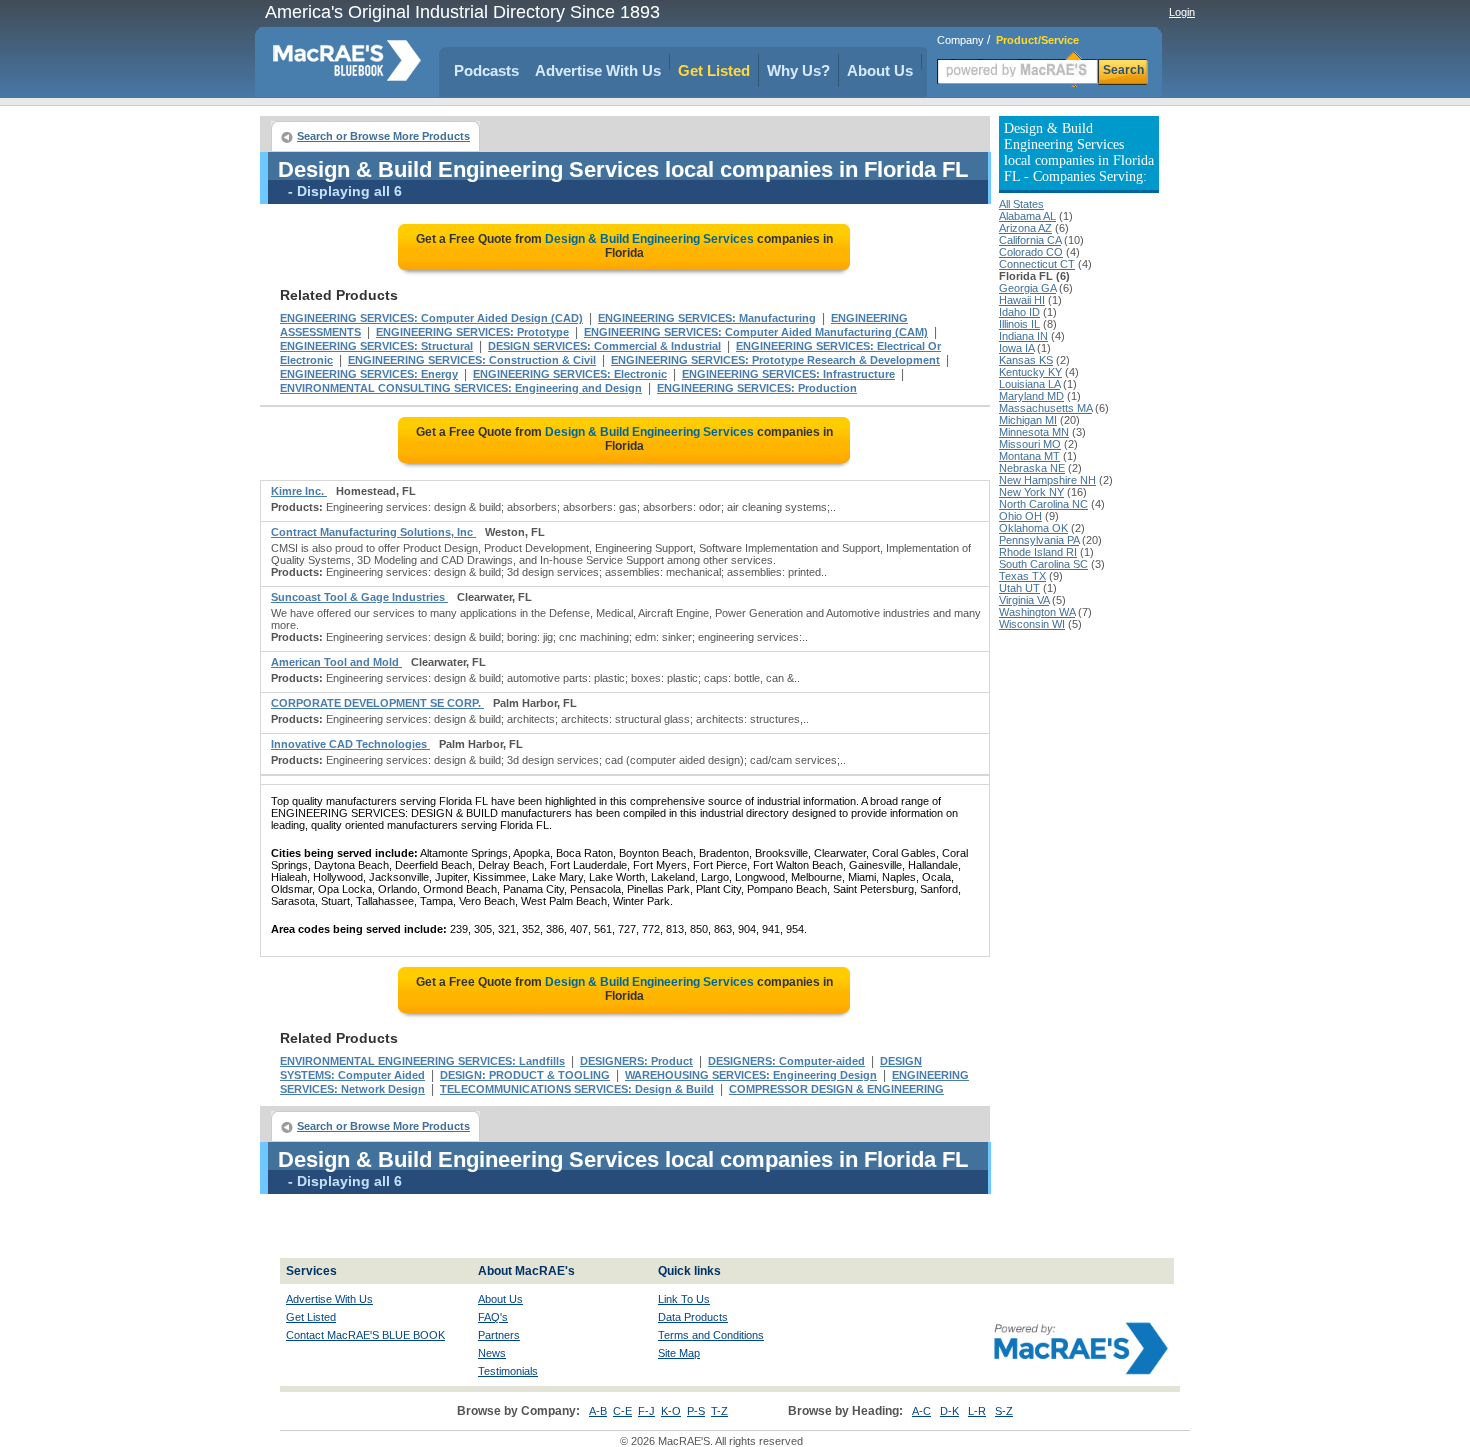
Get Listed (714, 70)
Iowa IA (1016, 348)
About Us (880, 70)
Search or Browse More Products (383, 136)
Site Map (679, 1353)
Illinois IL (1019, 324)
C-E (622, 1411)
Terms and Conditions (711, 1335)
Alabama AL (1027, 216)
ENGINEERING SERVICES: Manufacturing (707, 318)
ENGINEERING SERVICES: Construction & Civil (472, 360)
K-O (671, 1411)
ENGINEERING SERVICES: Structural (376, 346)
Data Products (693, 1317)
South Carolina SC (1043, 564)
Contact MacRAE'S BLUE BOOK (365, 1335)
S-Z (1004, 1411)
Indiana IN (1023, 336)
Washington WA (1037, 612)
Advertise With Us (598, 70)
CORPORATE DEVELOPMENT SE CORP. (377, 703)
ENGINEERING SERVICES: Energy (369, 374)
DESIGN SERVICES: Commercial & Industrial (604, 346)
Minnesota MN (1034, 432)
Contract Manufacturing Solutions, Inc (373, 532)
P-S (696, 1411)
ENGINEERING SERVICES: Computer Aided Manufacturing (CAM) (756, 332)
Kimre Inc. (299, 491)
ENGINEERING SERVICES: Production (757, 388)
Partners (499, 1335)
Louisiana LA (1029, 384)
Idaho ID (1019, 312)
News (492, 1353)
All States (1021, 204)
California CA (1030, 240)
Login (1182, 12)
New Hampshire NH (1047, 480)
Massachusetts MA (1045, 408)
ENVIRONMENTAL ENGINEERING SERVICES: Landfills (422, 1061)
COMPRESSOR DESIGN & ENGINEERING (836, 1089)
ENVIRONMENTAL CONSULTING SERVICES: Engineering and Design (461, 388)
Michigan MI (1028, 420)
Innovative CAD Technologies (350, 744)
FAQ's (493, 1317)
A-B (598, 1411)
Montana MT (1029, 456)
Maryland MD (1031, 396)
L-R (977, 1411)
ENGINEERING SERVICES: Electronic (570, 374)
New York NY (1031, 492)
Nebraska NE (1032, 468)
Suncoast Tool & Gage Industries (359, 597)
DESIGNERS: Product (636, 1061)
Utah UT (1019, 588)
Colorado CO (1031, 252)
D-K (949, 1411)
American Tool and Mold (336, 662)
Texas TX (1022, 576)
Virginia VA (1024, 600)
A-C (921, 1411)
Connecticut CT (1037, 264)
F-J (646, 1411)
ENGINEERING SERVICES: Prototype (472, 332)
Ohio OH (1020, 516)
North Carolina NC (1043, 504)
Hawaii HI (1022, 300)
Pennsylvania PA (1039, 540)
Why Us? (798, 70)
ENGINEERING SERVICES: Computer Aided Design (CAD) (431, 318)
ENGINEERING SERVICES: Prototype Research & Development (775, 360)
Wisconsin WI (1032, 624)
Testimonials (508, 1371)
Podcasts (486, 70)
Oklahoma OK (1033, 528)
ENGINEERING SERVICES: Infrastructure (788, 374)
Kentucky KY (1030, 372)
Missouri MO (1030, 444)
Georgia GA (1027, 288)
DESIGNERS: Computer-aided (786, 1061)
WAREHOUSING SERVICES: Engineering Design (751, 1075)
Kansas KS (1026, 360)
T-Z (719, 1411)
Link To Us (684, 1299)
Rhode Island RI (1038, 552)
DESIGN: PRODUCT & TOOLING (525, 1075)
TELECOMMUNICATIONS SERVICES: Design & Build (577, 1089)
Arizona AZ (1025, 228)
